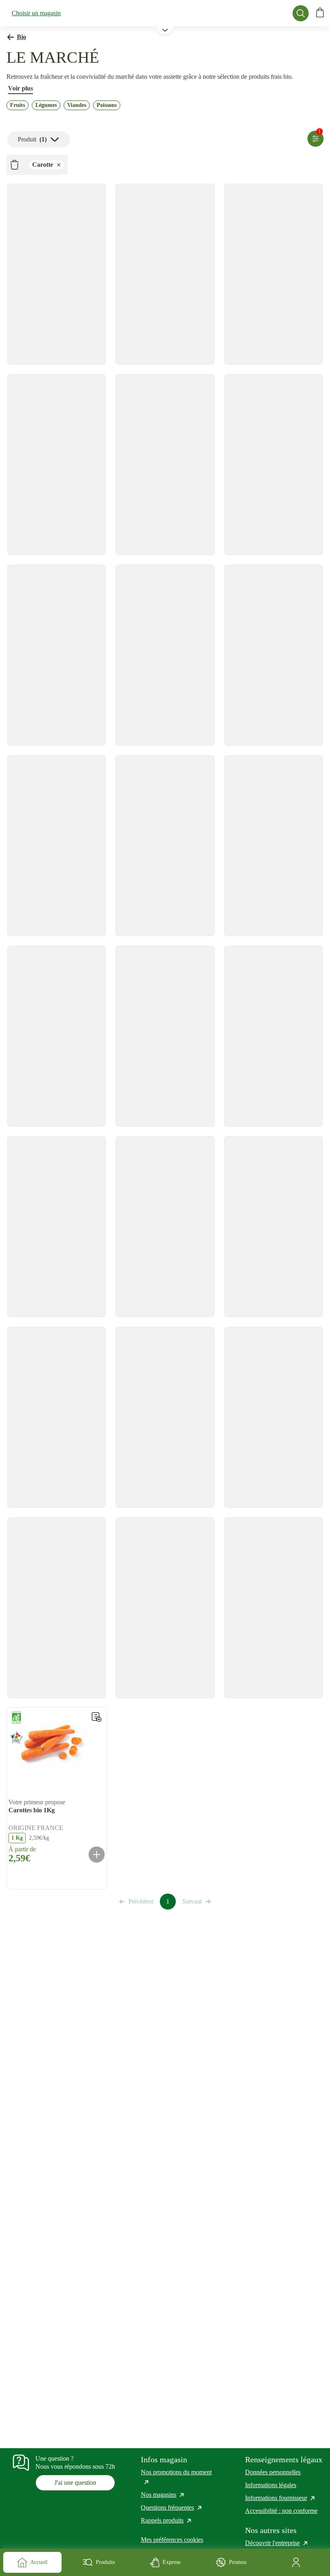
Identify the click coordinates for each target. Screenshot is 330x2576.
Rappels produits (167, 2520)
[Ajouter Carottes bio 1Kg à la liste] (97, 1717)
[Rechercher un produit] (301, 13)
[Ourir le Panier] (320, 13)
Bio (22, 37)
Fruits (18, 105)
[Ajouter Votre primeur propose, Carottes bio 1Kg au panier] (97, 1855)
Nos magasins (163, 2495)
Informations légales (271, 2485)
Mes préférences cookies (172, 2540)
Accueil (39, 2562)
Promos (238, 2562)
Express (171, 2562)
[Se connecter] (298, 2562)
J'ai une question (75, 2483)
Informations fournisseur (280, 2498)
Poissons (107, 105)
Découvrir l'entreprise (277, 2543)
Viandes (77, 105)
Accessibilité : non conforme (281, 2511)
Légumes (46, 105)
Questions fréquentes (172, 2507)
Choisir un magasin (36, 13)
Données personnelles (273, 2472)
